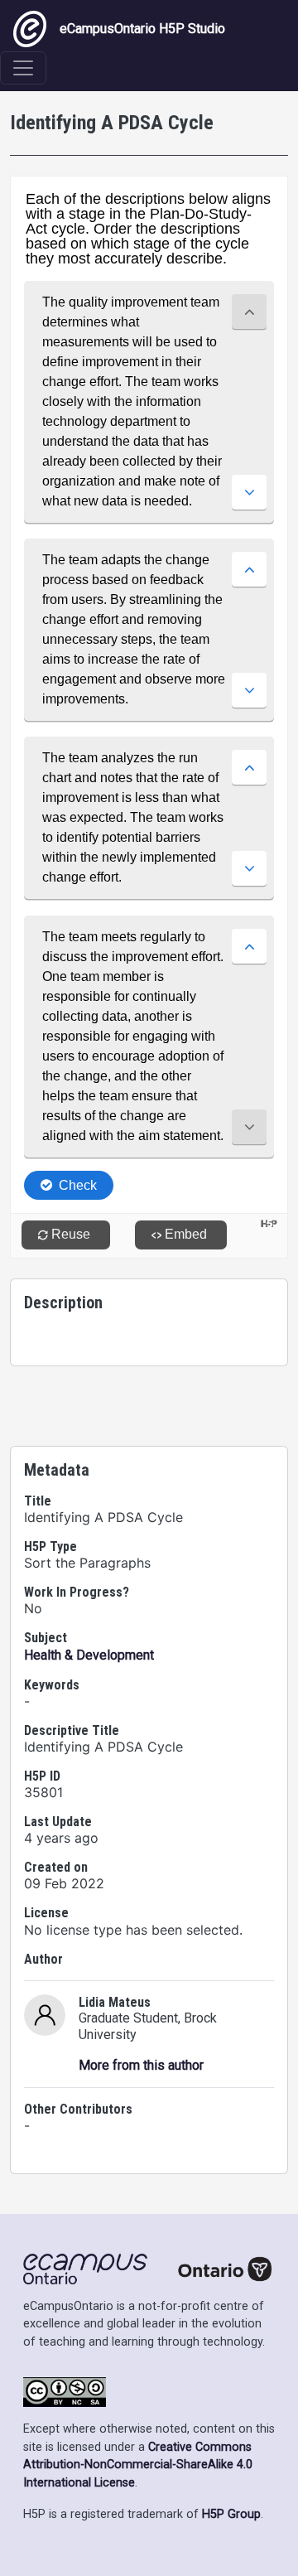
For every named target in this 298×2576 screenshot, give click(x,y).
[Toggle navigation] (23, 68)
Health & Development (89, 1655)
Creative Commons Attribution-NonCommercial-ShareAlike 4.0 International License (138, 2465)
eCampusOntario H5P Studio (142, 29)
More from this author (141, 2065)
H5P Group (231, 2514)
